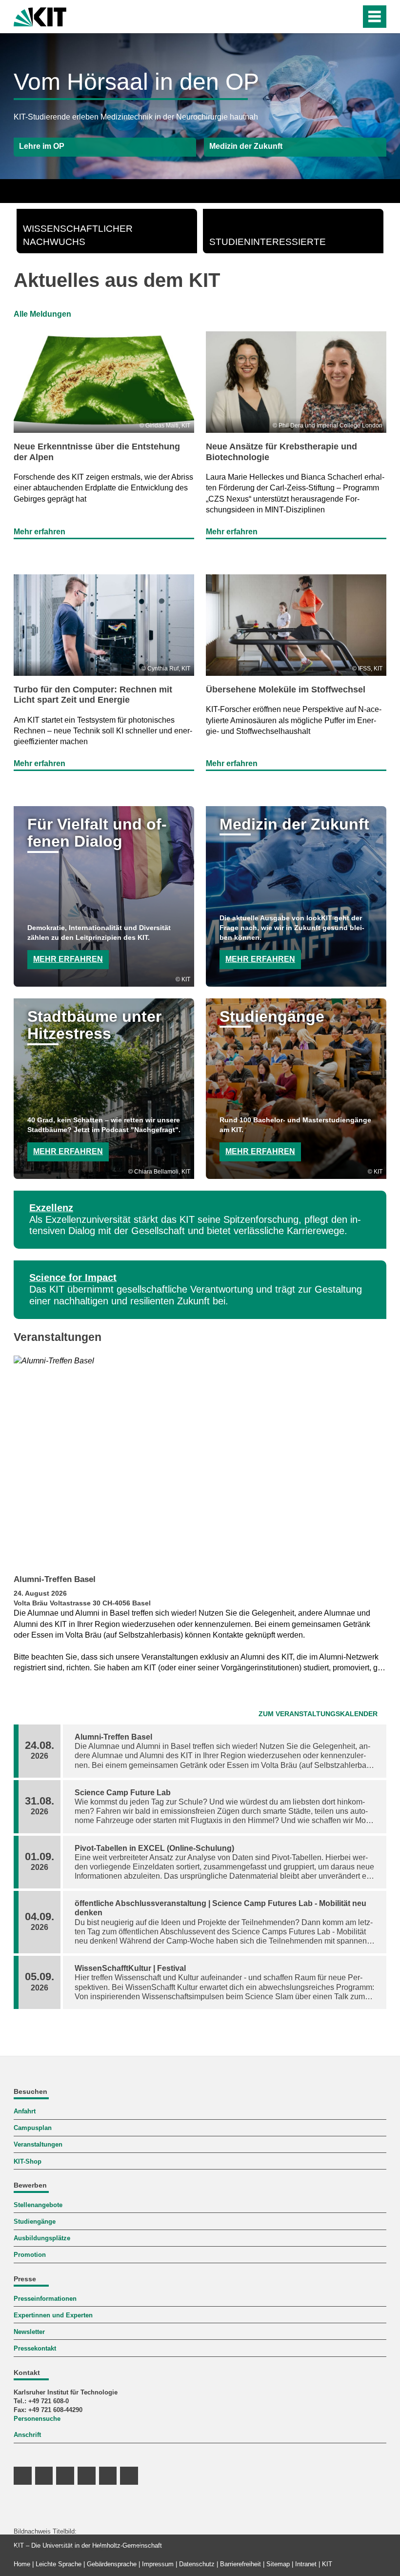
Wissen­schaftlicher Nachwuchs (78, 235)
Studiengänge (35, 2221)
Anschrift (27, 2435)
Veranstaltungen (38, 2144)
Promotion (30, 2255)
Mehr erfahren (40, 532)
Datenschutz (197, 2564)
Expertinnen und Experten (53, 2315)
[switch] (332, 17)
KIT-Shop (28, 2161)
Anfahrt (25, 2111)
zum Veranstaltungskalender (318, 1714)
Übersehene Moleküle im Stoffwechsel (286, 690)
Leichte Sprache (59, 2564)
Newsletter (29, 2332)
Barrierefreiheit (240, 2564)
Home (22, 2564)
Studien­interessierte (268, 242)
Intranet (306, 2564)
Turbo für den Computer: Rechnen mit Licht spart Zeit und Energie (93, 695)
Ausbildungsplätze (42, 2238)
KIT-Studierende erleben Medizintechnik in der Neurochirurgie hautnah (136, 117)
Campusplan (33, 2128)
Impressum (158, 2564)
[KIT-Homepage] (40, 16)
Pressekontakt (35, 2348)
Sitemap (278, 2564)
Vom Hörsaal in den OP (136, 82)
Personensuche (37, 2419)
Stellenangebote (38, 2205)
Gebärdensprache (112, 2564)
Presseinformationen (45, 2299)
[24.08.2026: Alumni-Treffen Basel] (200, 1462)
